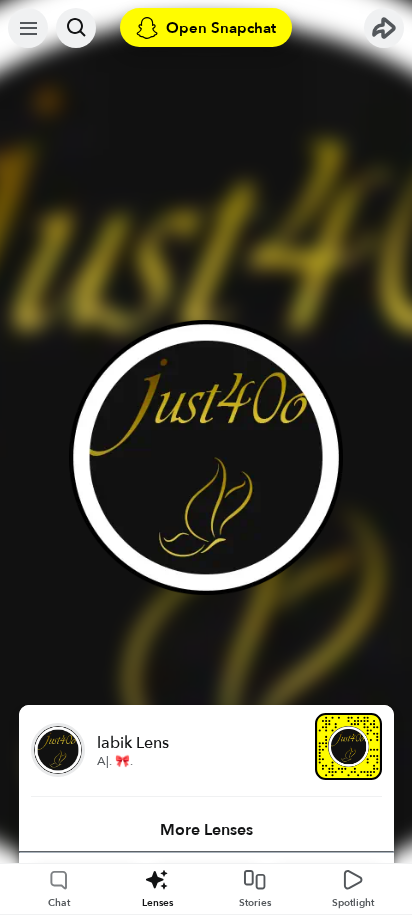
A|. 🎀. (115, 761)
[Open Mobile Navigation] (28, 28)
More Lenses (206, 830)
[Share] (384, 28)
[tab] (206, 830)
